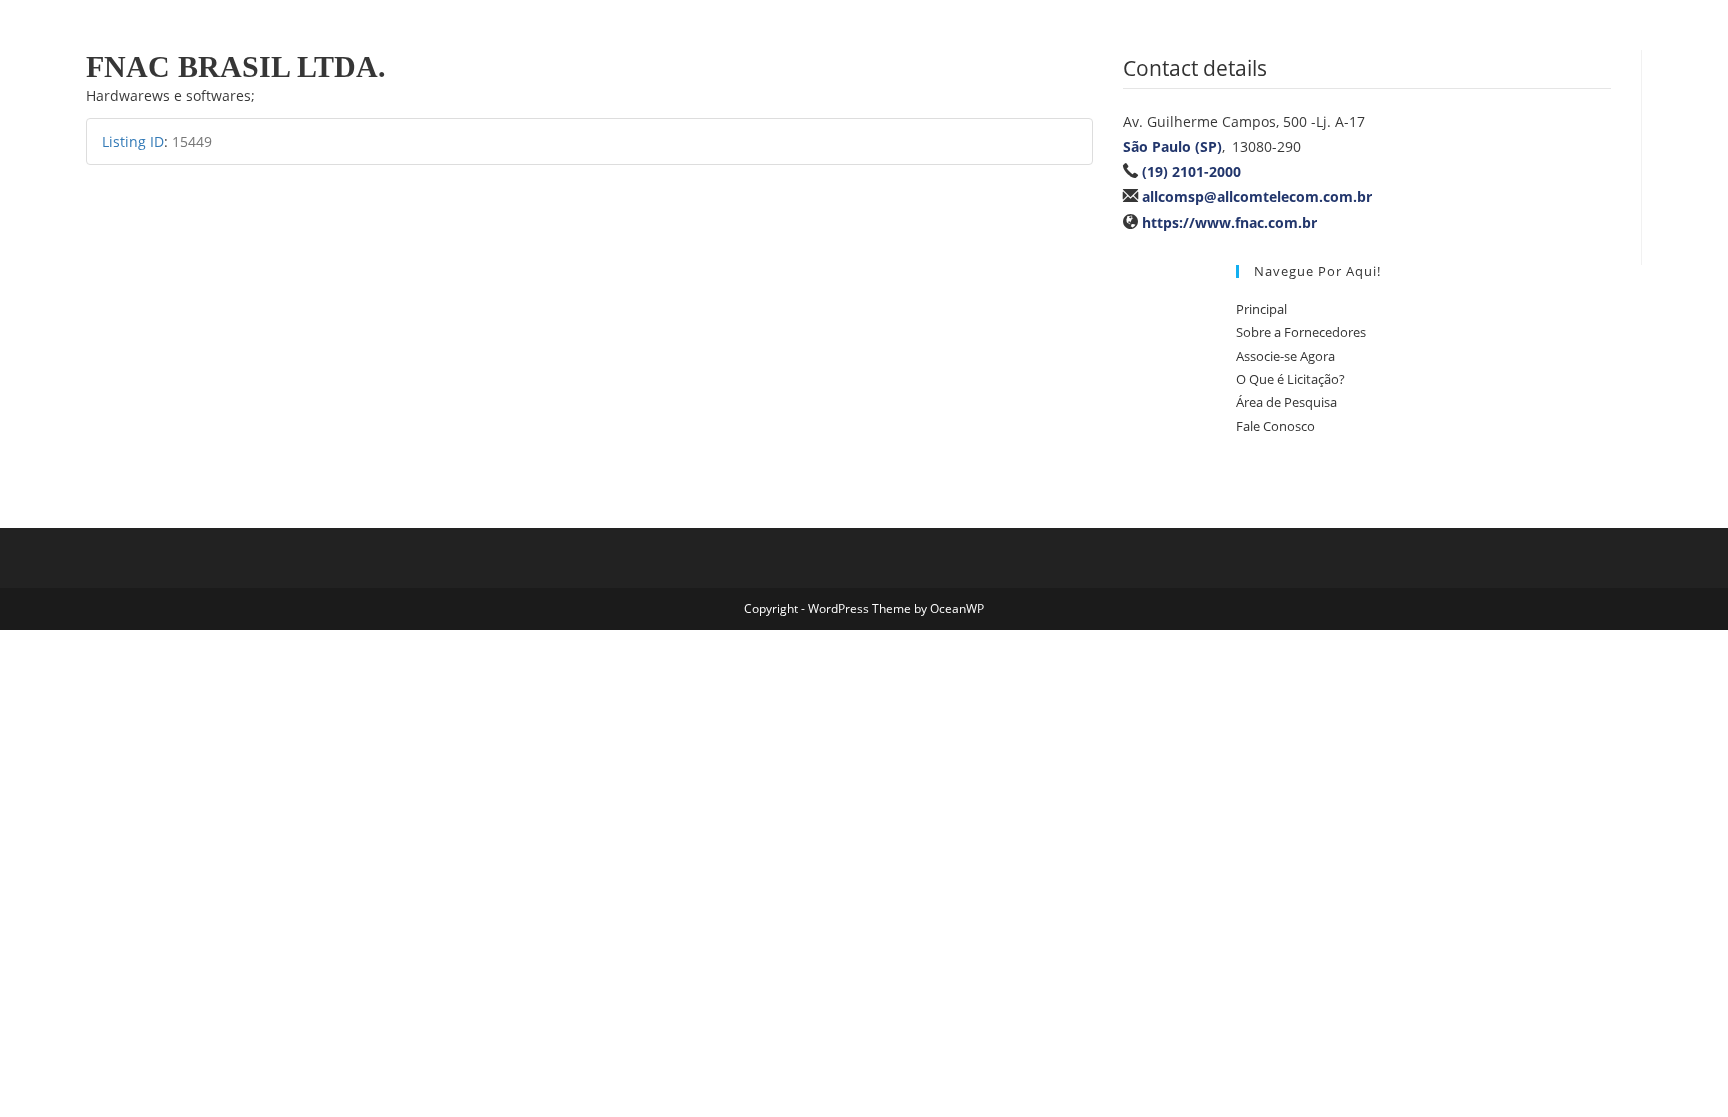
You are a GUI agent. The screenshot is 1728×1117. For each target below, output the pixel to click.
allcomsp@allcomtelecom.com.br (1257, 196)
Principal (1261, 309)
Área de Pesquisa (1286, 402)
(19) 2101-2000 (1191, 171)
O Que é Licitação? (1290, 379)
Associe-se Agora (1285, 356)
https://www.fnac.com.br (1229, 222)
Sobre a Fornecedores (1301, 332)
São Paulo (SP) (1172, 146)
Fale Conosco (1275, 426)
